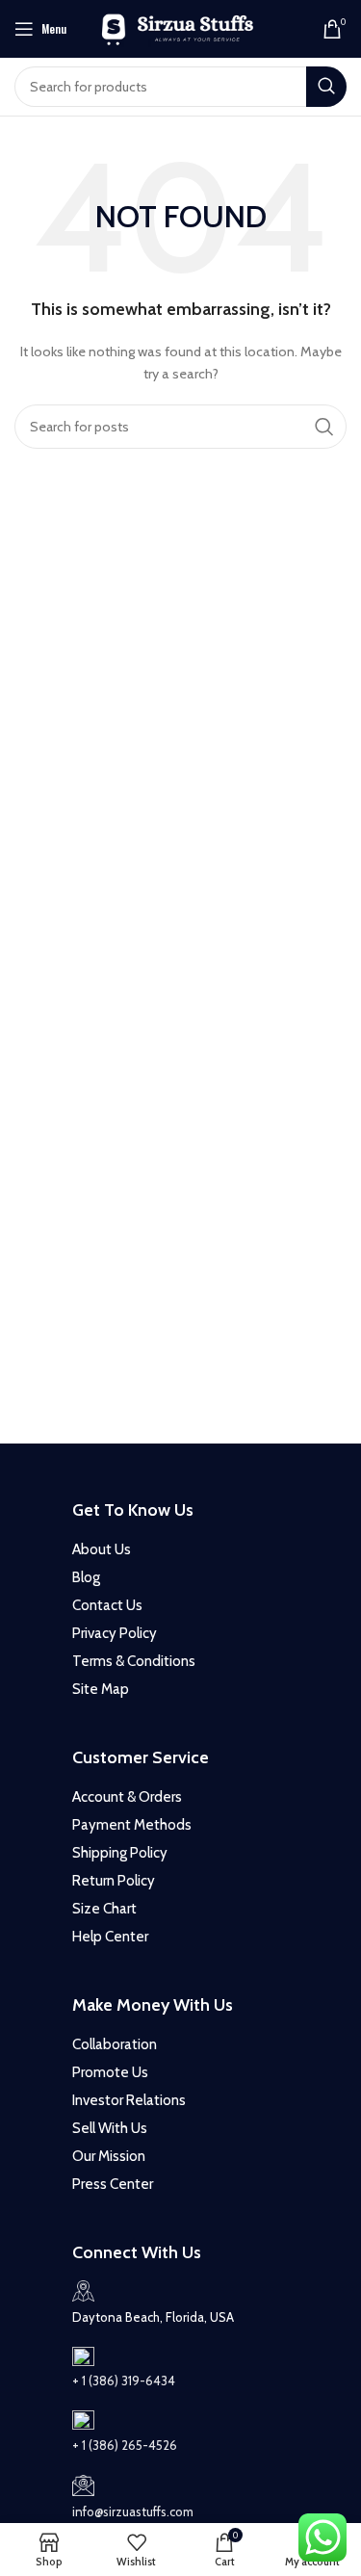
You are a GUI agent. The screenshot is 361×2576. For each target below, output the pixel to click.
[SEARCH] (326, 87)
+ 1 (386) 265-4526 (125, 2445)
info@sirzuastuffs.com (133, 2511)
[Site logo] (180, 27)
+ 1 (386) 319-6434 (124, 2381)
